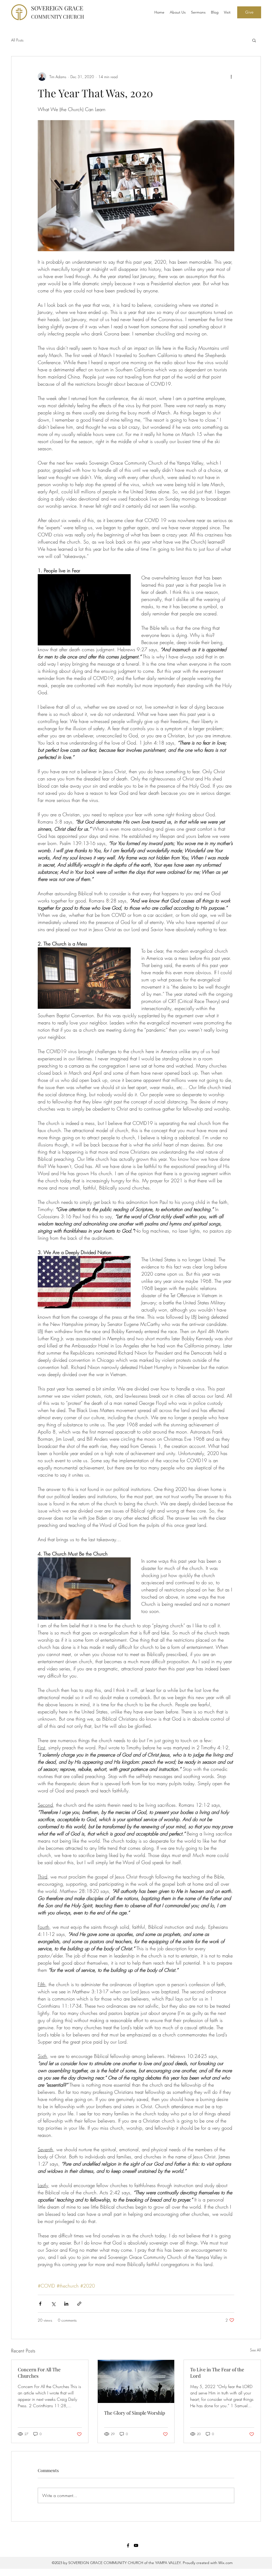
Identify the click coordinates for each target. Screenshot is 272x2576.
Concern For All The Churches (39, 2373)
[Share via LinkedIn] (66, 2304)
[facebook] (128, 2545)
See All (255, 2350)
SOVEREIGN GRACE (58, 12)
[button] (249, 12)
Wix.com (225, 2563)
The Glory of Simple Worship (135, 2413)
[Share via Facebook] (40, 2304)
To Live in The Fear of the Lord (217, 2373)
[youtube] (136, 2545)
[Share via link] (79, 2304)
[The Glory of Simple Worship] (136, 2381)
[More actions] (231, 77)
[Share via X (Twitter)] (53, 2304)
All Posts (17, 40)
